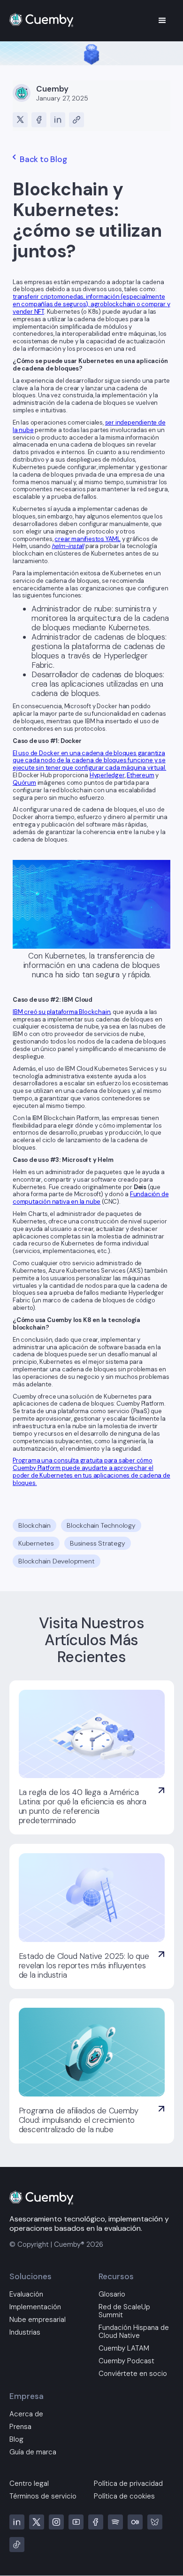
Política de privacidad (128, 2484)
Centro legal (29, 2484)
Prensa (20, 2427)
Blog (16, 2440)
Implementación (35, 2307)
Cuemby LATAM (124, 2348)
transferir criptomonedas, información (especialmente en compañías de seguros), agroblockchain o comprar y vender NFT (91, 304)
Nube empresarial (38, 2320)
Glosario (112, 2294)
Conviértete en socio (133, 2374)
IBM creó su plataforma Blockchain (61, 1012)
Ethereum (140, 775)
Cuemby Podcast (126, 2361)
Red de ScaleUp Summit (124, 2311)
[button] (162, 21)
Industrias (25, 2332)
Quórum (24, 783)
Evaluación (26, 2294)
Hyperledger (107, 775)
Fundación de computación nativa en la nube (91, 1198)
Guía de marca (33, 2452)
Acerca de (26, 2414)
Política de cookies (124, 2496)
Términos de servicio (43, 2496)
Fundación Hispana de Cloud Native (134, 2332)
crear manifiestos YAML (88, 539)
